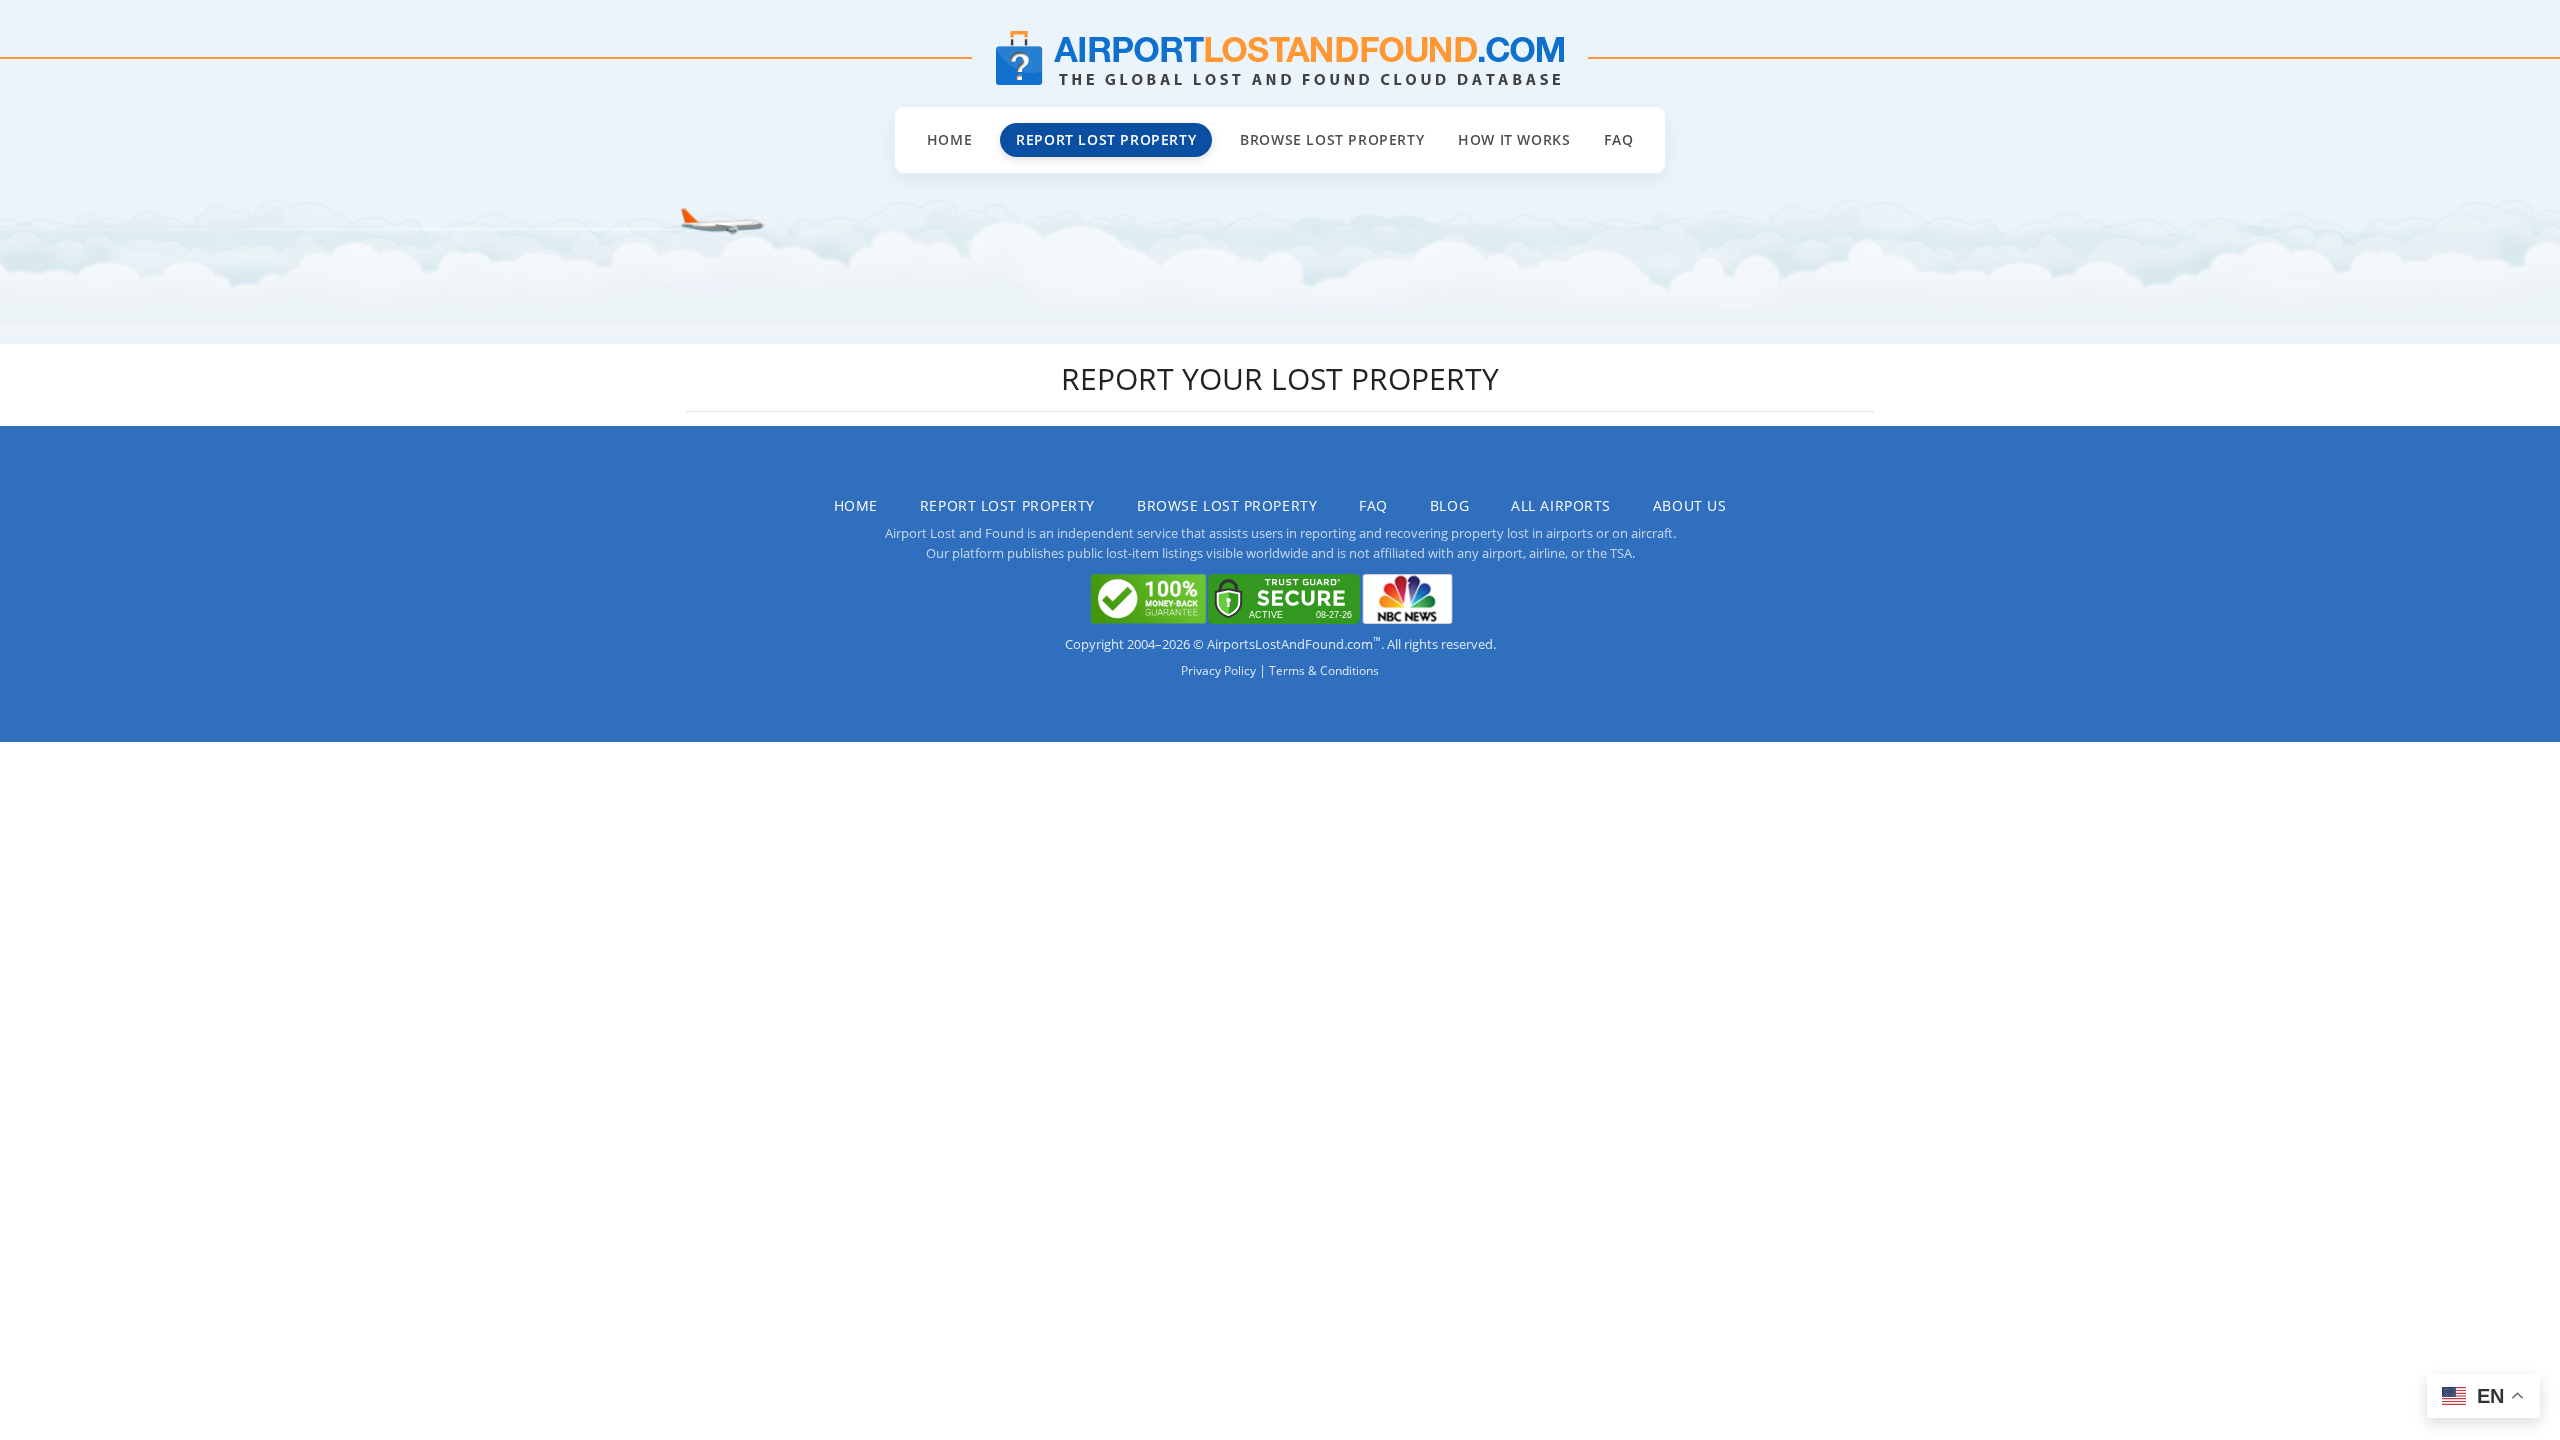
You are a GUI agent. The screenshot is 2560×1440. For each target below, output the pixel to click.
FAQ (1618, 139)
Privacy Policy (1218, 670)
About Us (1689, 505)
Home (949, 139)
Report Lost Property (1106, 139)
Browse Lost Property (1332, 139)
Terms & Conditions (1324, 670)
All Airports (1561, 505)
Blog (1449, 505)
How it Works (1514, 139)
